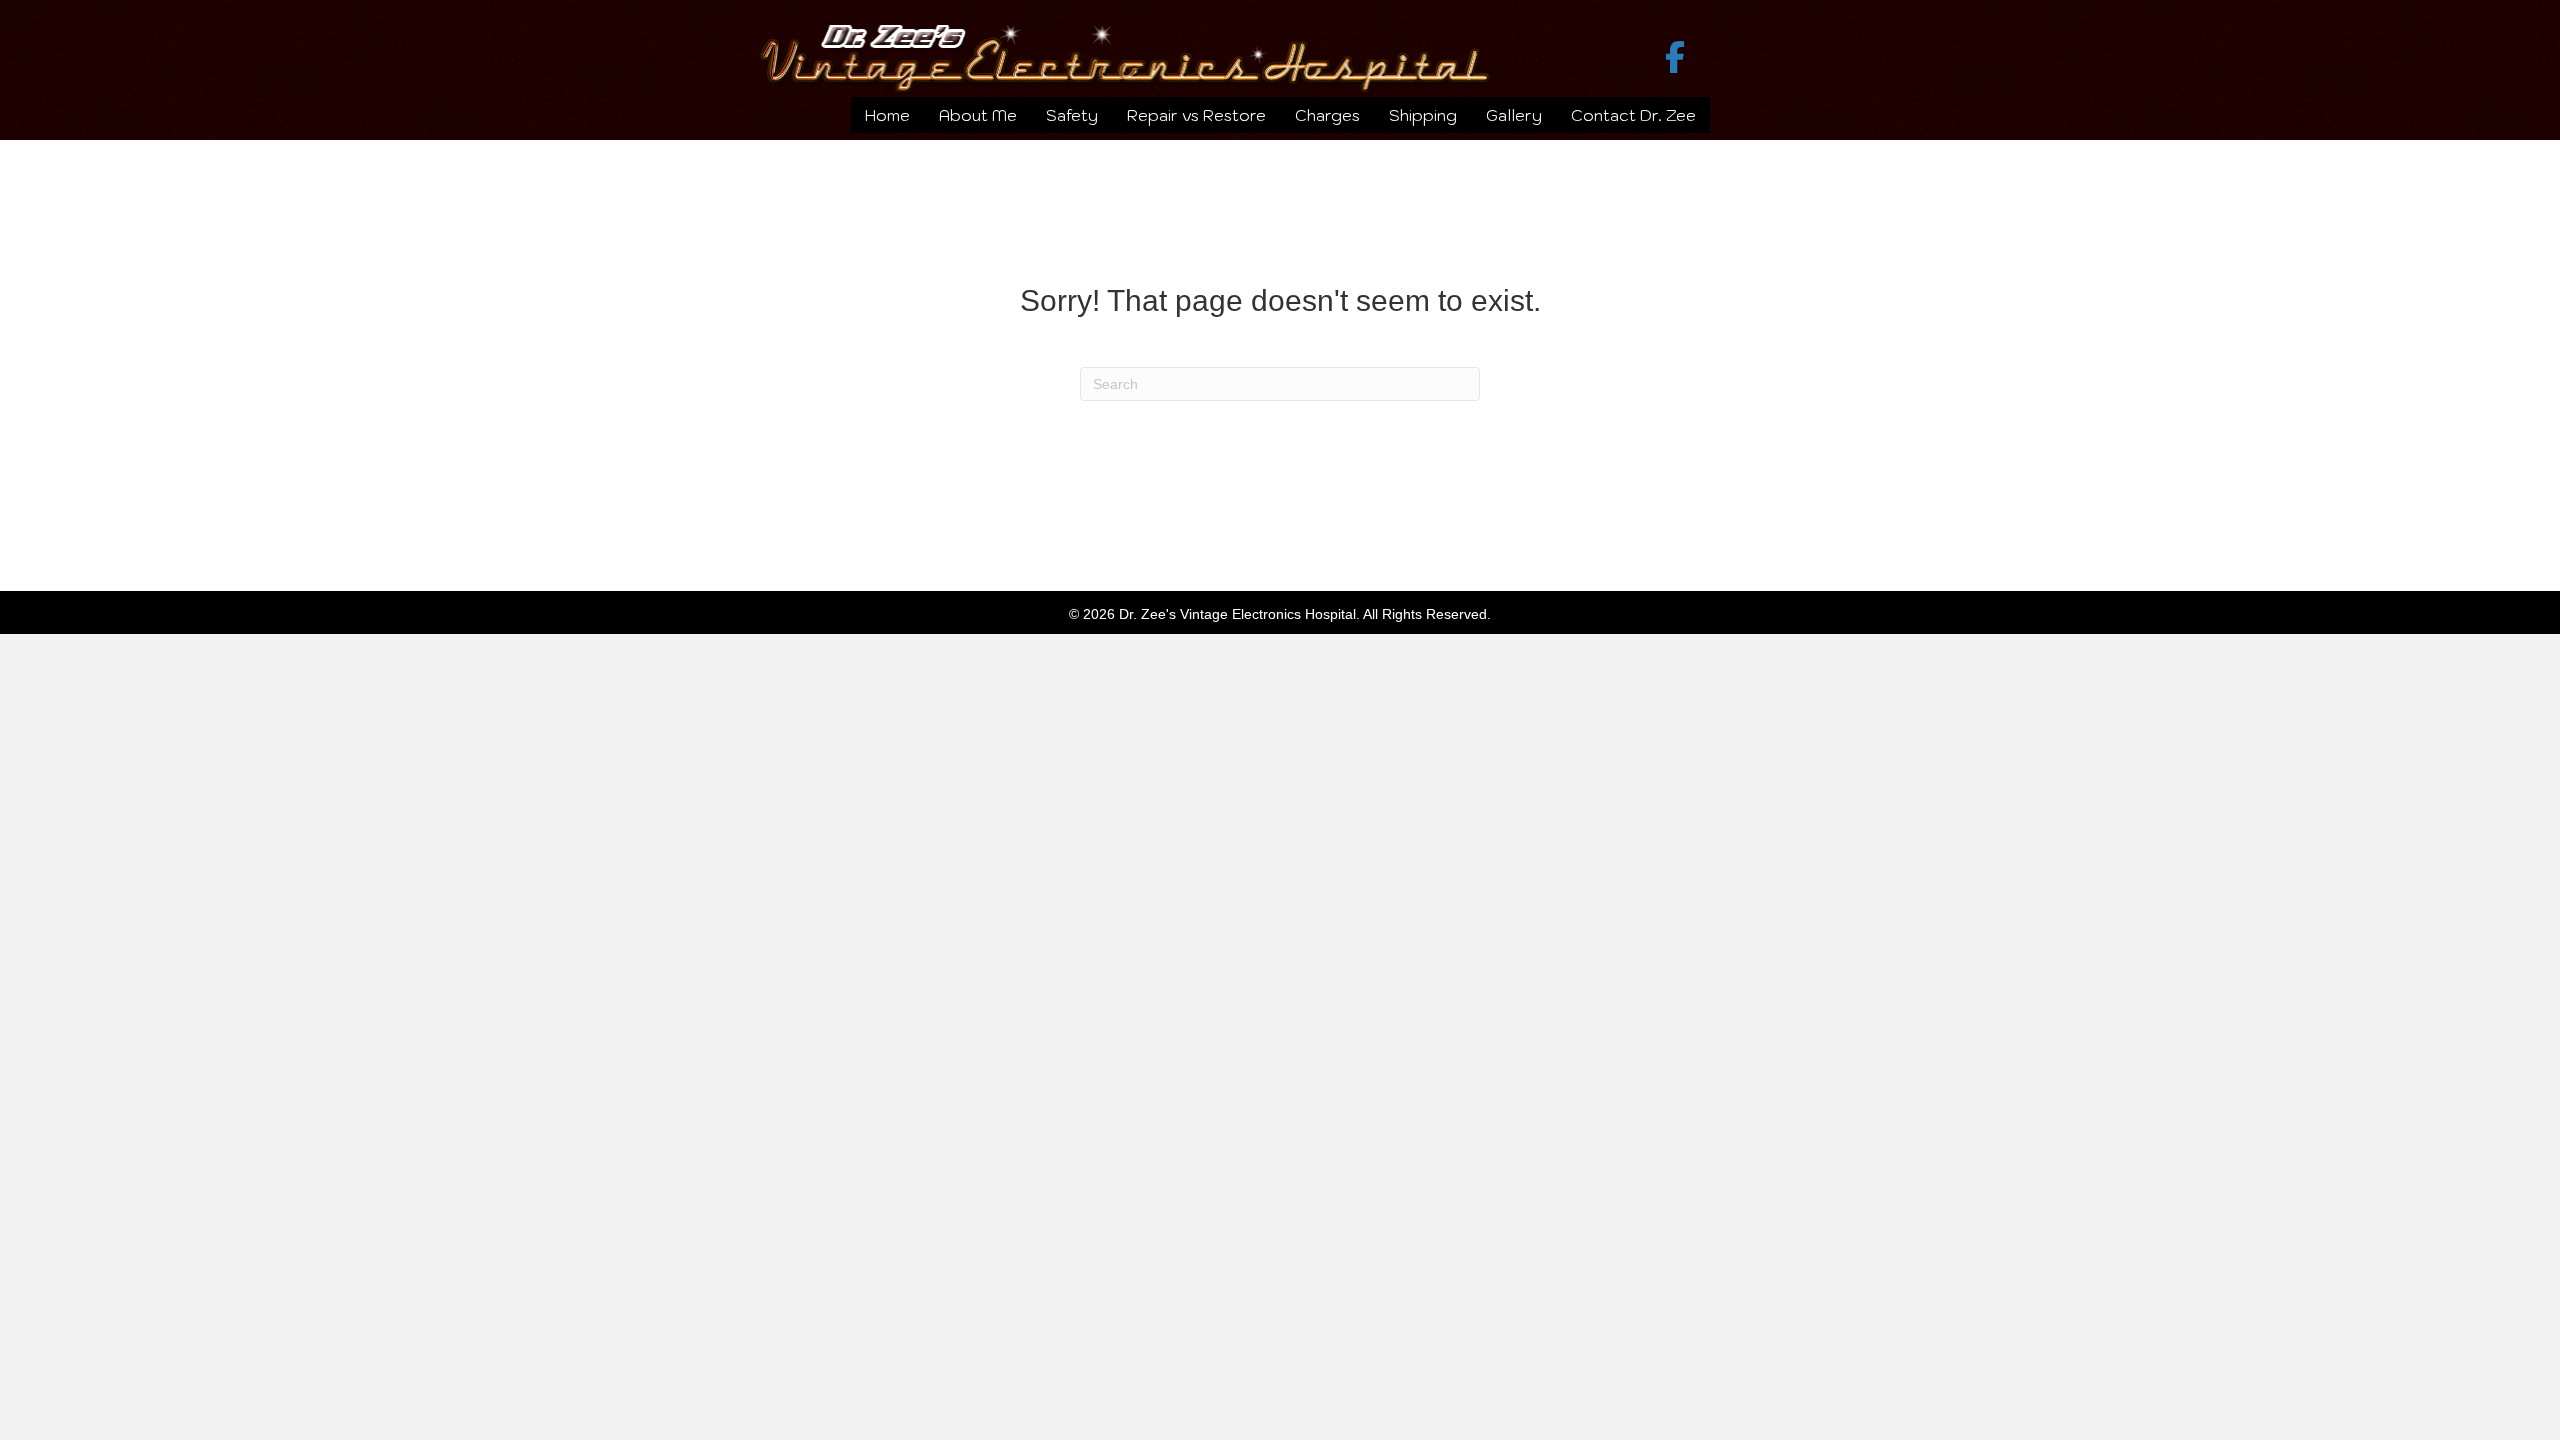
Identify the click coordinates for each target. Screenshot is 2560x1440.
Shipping (1423, 115)
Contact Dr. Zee (1633, 115)
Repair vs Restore (1196, 115)
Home (887, 115)
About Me (978, 115)
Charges (1327, 115)
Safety (1072, 115)
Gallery (1514, 115)
